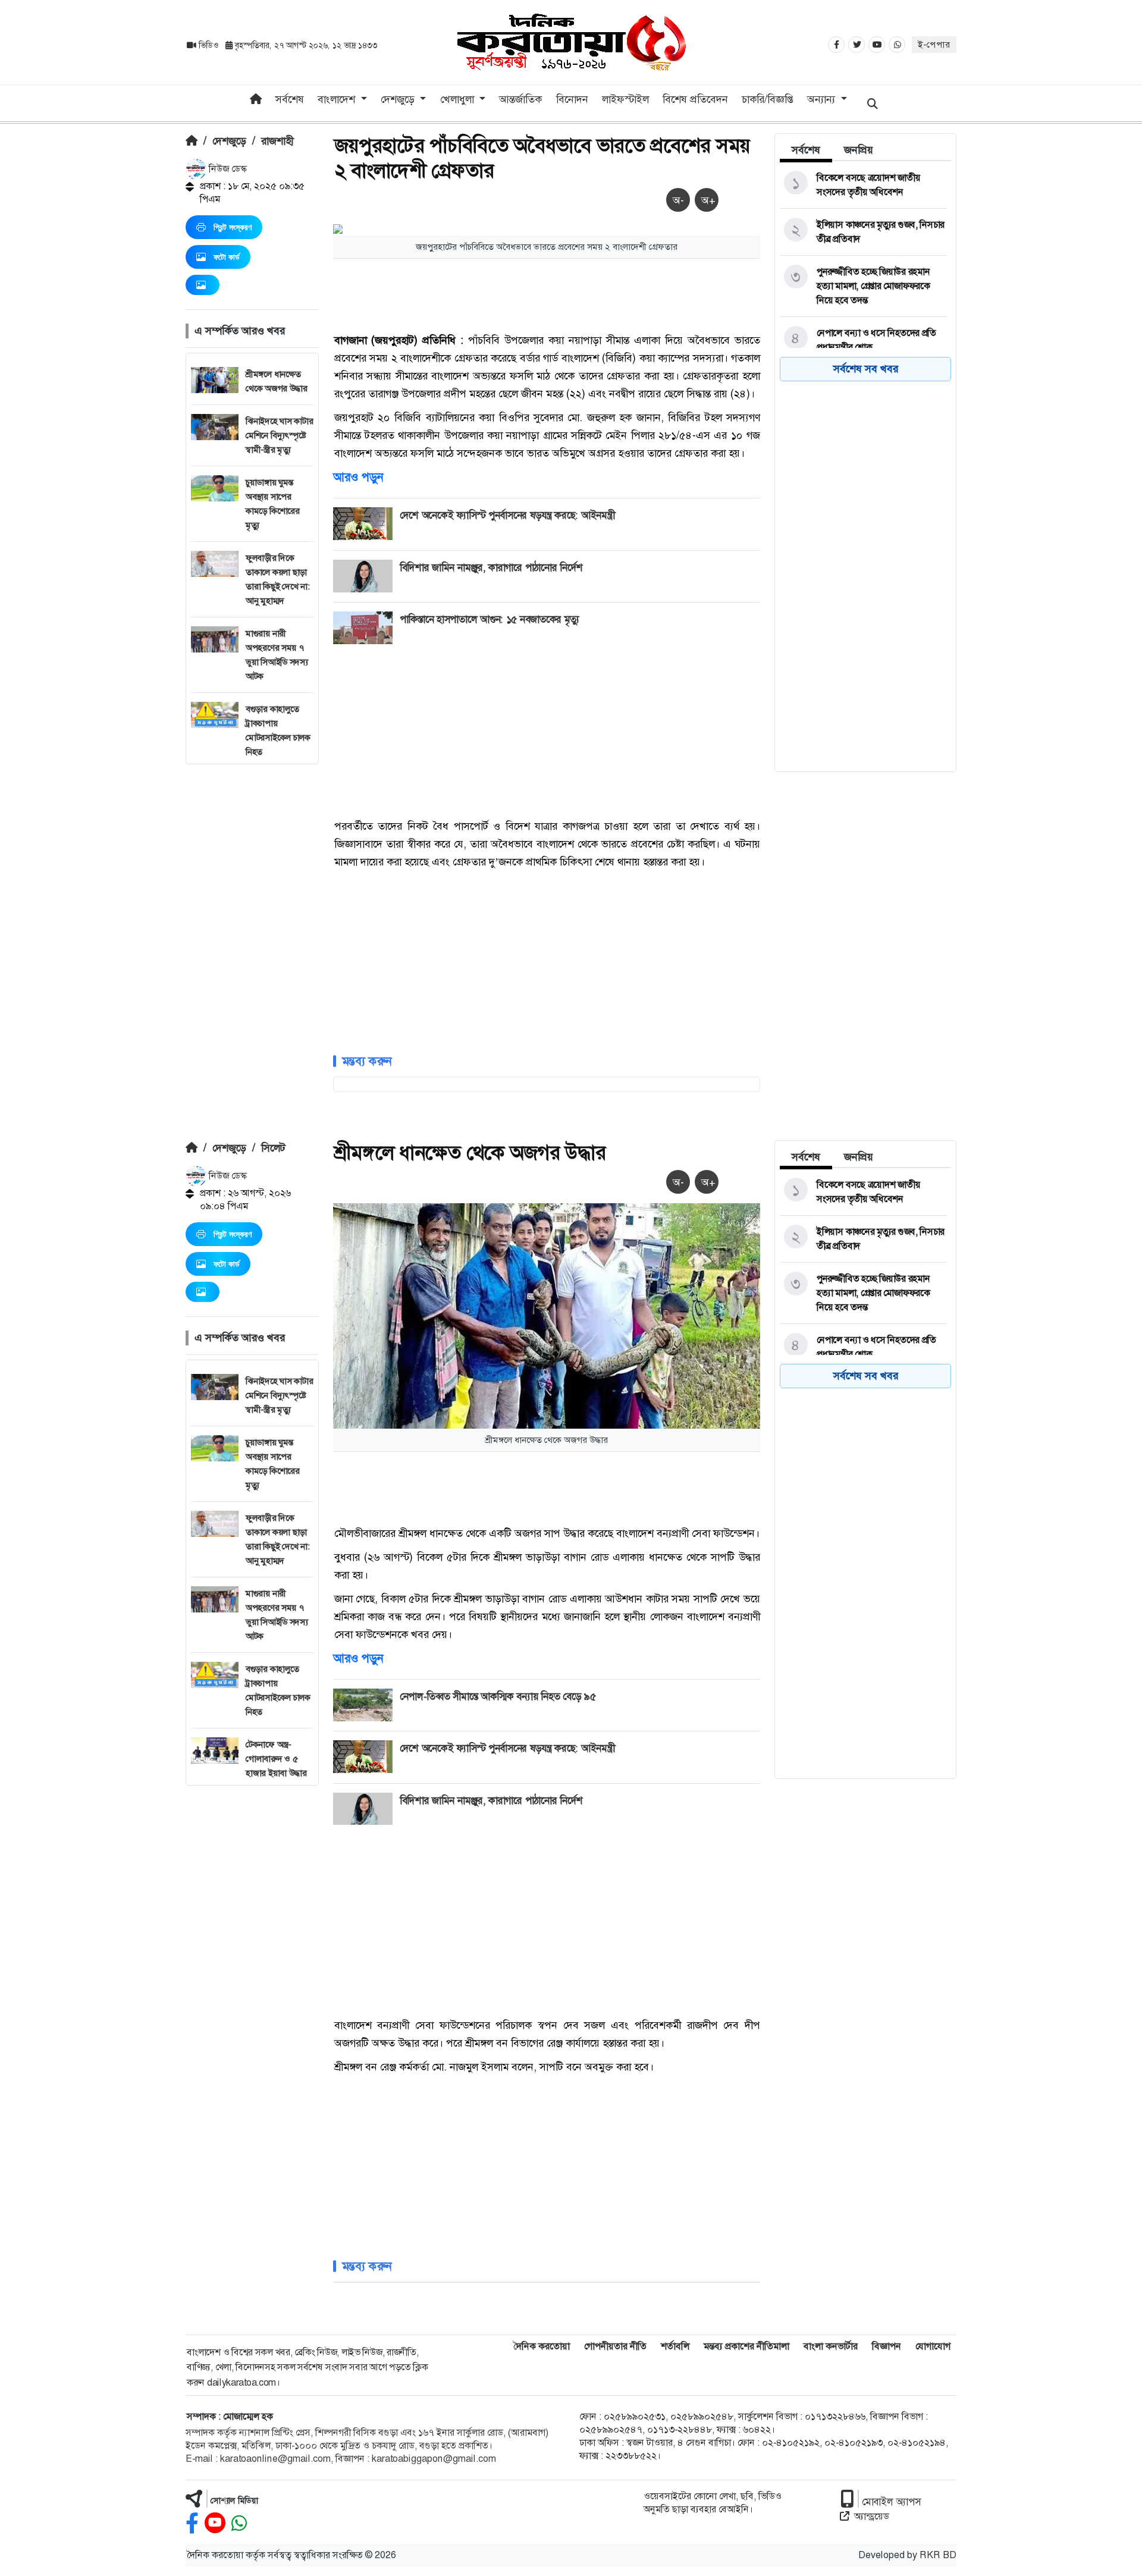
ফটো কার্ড (227, 257)
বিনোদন (572, 99)
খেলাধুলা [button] (459, 99)
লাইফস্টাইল (625, 99)
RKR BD (938, 2555)
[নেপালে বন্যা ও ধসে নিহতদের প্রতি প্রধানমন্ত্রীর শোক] (863, 340)
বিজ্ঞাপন (887, 2346)
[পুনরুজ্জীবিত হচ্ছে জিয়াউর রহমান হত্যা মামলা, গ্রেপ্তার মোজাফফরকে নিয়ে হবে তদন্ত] (863, 286)
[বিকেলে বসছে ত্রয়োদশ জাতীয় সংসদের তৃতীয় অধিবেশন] (863, 185)
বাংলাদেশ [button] (338, 99)
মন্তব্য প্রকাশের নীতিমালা (746, 2346)
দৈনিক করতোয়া (542, 2346)
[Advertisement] (252, 943)
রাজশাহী (277, 141)
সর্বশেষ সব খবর (866, 369)
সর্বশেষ (290, 99)
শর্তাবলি (675, 2346)
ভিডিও (208, 45)
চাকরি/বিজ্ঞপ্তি (768, 99)
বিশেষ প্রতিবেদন (695, 99)
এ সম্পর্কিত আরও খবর (240, 331)
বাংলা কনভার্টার (831, 2346)
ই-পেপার (934, 45)
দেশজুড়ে (229, 141)
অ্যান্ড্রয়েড (872, 2516)
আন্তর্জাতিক (520, 99)
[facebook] (192, 2523)
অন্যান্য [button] (823, 99)
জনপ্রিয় (859, 150)
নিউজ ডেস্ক (227, 169)
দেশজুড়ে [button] (399, 99)
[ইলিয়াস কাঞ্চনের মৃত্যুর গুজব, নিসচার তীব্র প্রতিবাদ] (863, 232)
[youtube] (215, 2523)
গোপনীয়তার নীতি (615, 2346)
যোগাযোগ (933, 2346)
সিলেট (273, 1148)
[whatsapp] (239, 2523)
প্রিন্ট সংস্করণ (233, 227)
